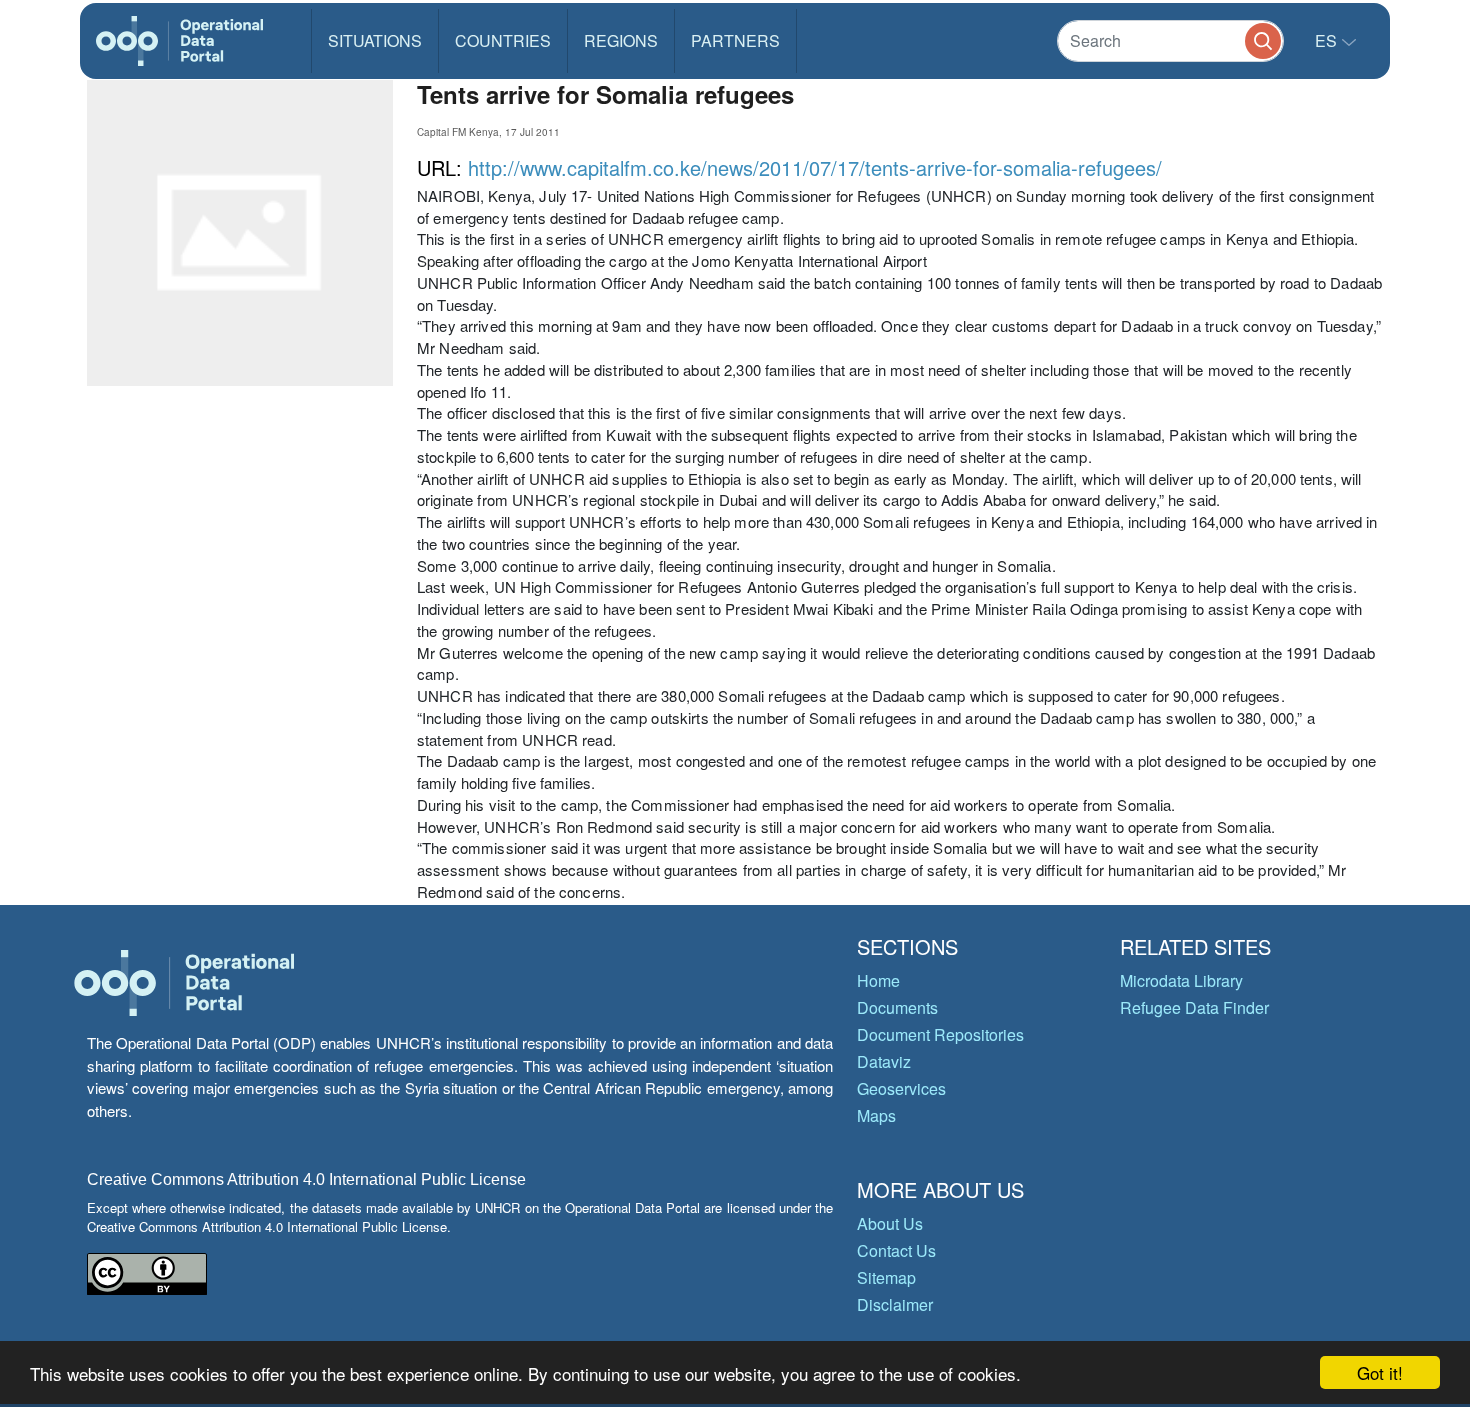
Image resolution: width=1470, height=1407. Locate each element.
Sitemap (886, 1277)
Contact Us (896, 1250)
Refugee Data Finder (1194, 1007)
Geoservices (901, 1088)
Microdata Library (1181, 980)
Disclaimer (895, 1304)
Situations (375, 40)
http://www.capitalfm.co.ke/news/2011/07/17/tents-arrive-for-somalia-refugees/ (815, 167)
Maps (876, 1115)
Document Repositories (940, 1034)
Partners (735, 40)
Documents (897, 1007)
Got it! (1380, 1372)
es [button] (1328, 40)
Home (878, 980)
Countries (503, 40)
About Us (890, 1223)
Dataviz (884, 1061)
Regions (621, 40)
